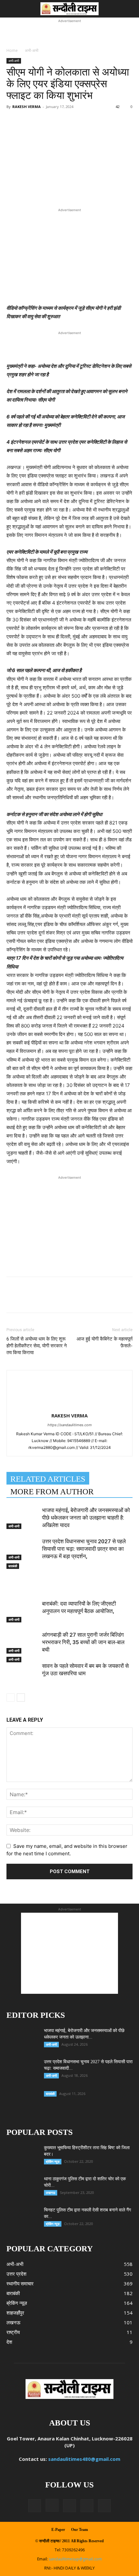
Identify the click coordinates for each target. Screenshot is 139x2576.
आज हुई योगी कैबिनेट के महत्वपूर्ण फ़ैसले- (105, 1342)
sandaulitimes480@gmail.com (84, 2459)
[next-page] (21, 1697)
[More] (123, 130)
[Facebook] (33, 130)
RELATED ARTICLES (48, 1479)
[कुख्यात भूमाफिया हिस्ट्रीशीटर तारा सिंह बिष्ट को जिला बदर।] (14, 2150)
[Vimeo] (87, 2506)
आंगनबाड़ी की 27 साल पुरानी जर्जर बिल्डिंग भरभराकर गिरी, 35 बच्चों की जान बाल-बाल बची (83, 1642)
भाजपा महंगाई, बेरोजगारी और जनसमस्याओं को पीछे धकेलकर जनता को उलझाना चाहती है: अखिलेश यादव (86, 1518)
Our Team (80, 2530)
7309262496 (73, 2550)
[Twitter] (48, 130)
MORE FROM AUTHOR (52, 1492)
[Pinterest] (63, 130)
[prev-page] (11, 1697)
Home (12, 50)
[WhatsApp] (78, 130)
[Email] (93, 130)
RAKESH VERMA (27, 107)
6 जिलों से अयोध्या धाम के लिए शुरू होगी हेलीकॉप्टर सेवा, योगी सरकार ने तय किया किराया (37, 1346)
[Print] (108, 130)
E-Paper (58, 2530)
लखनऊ (51, 2193)
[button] (11, 9)
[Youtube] (104, 2506)
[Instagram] (52, 2505)
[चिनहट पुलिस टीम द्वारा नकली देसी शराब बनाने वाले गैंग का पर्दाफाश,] (23, 2218)
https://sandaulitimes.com (70, 1425)
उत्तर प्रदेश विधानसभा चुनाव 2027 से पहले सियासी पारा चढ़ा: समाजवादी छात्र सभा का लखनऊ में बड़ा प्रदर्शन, (84, 1549)
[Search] (130, 9)
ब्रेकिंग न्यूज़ (53, 2161)
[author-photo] (69, 1382)
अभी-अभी (32, 50)
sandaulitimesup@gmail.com (75, 2559)
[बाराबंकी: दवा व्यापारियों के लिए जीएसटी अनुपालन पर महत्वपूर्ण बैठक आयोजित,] (23, 1611)
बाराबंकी (13, 1566)
